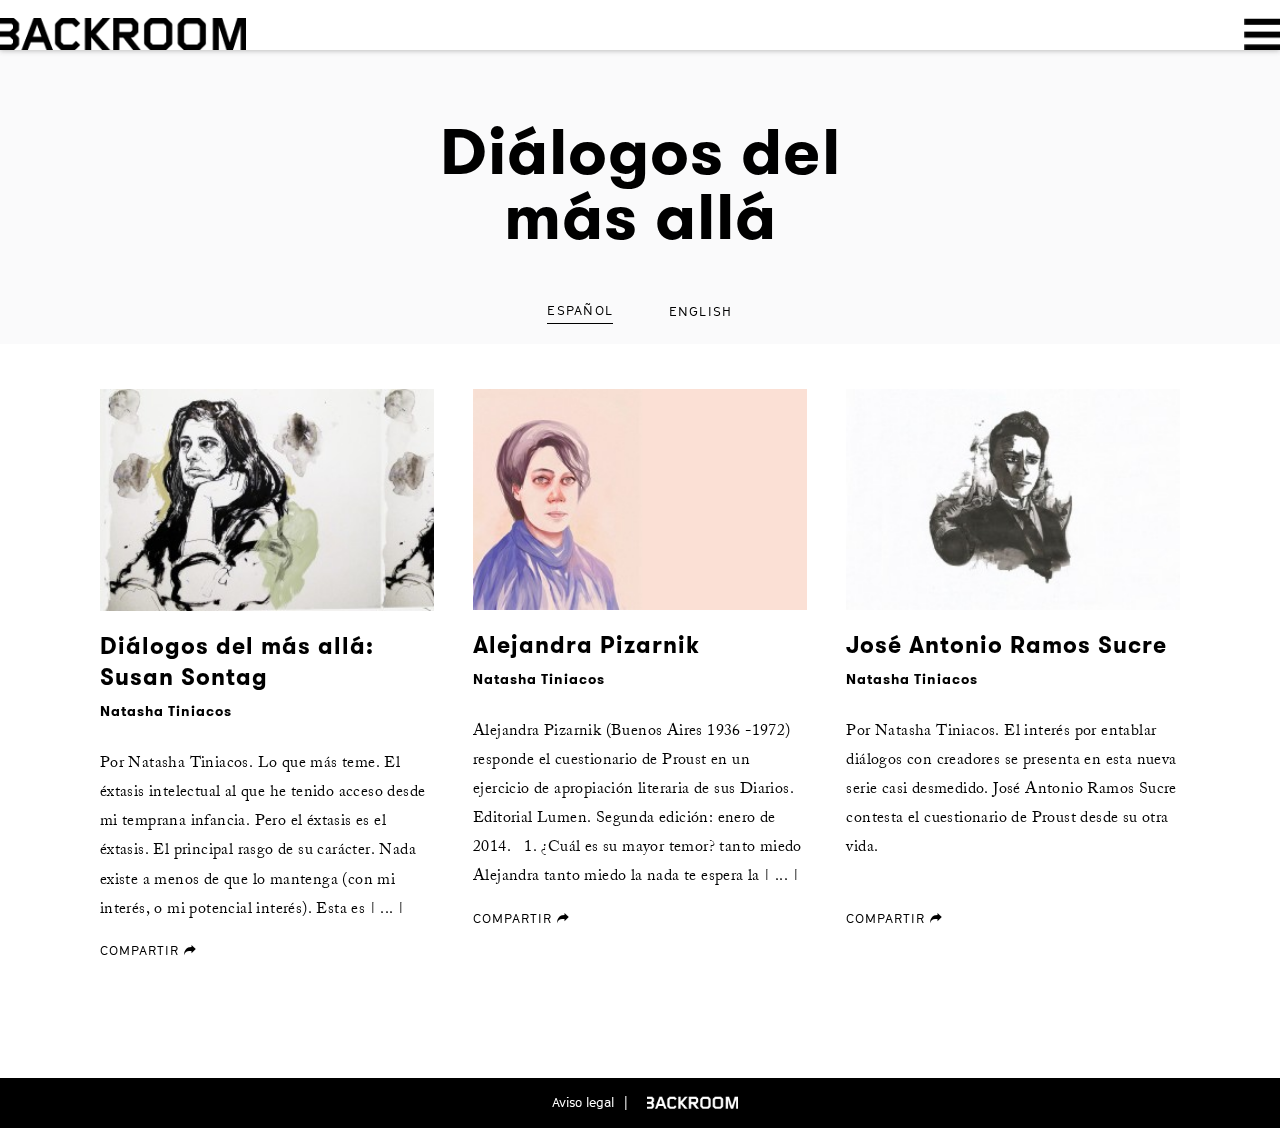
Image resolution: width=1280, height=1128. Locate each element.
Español (580, 310)
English (701, 311)
